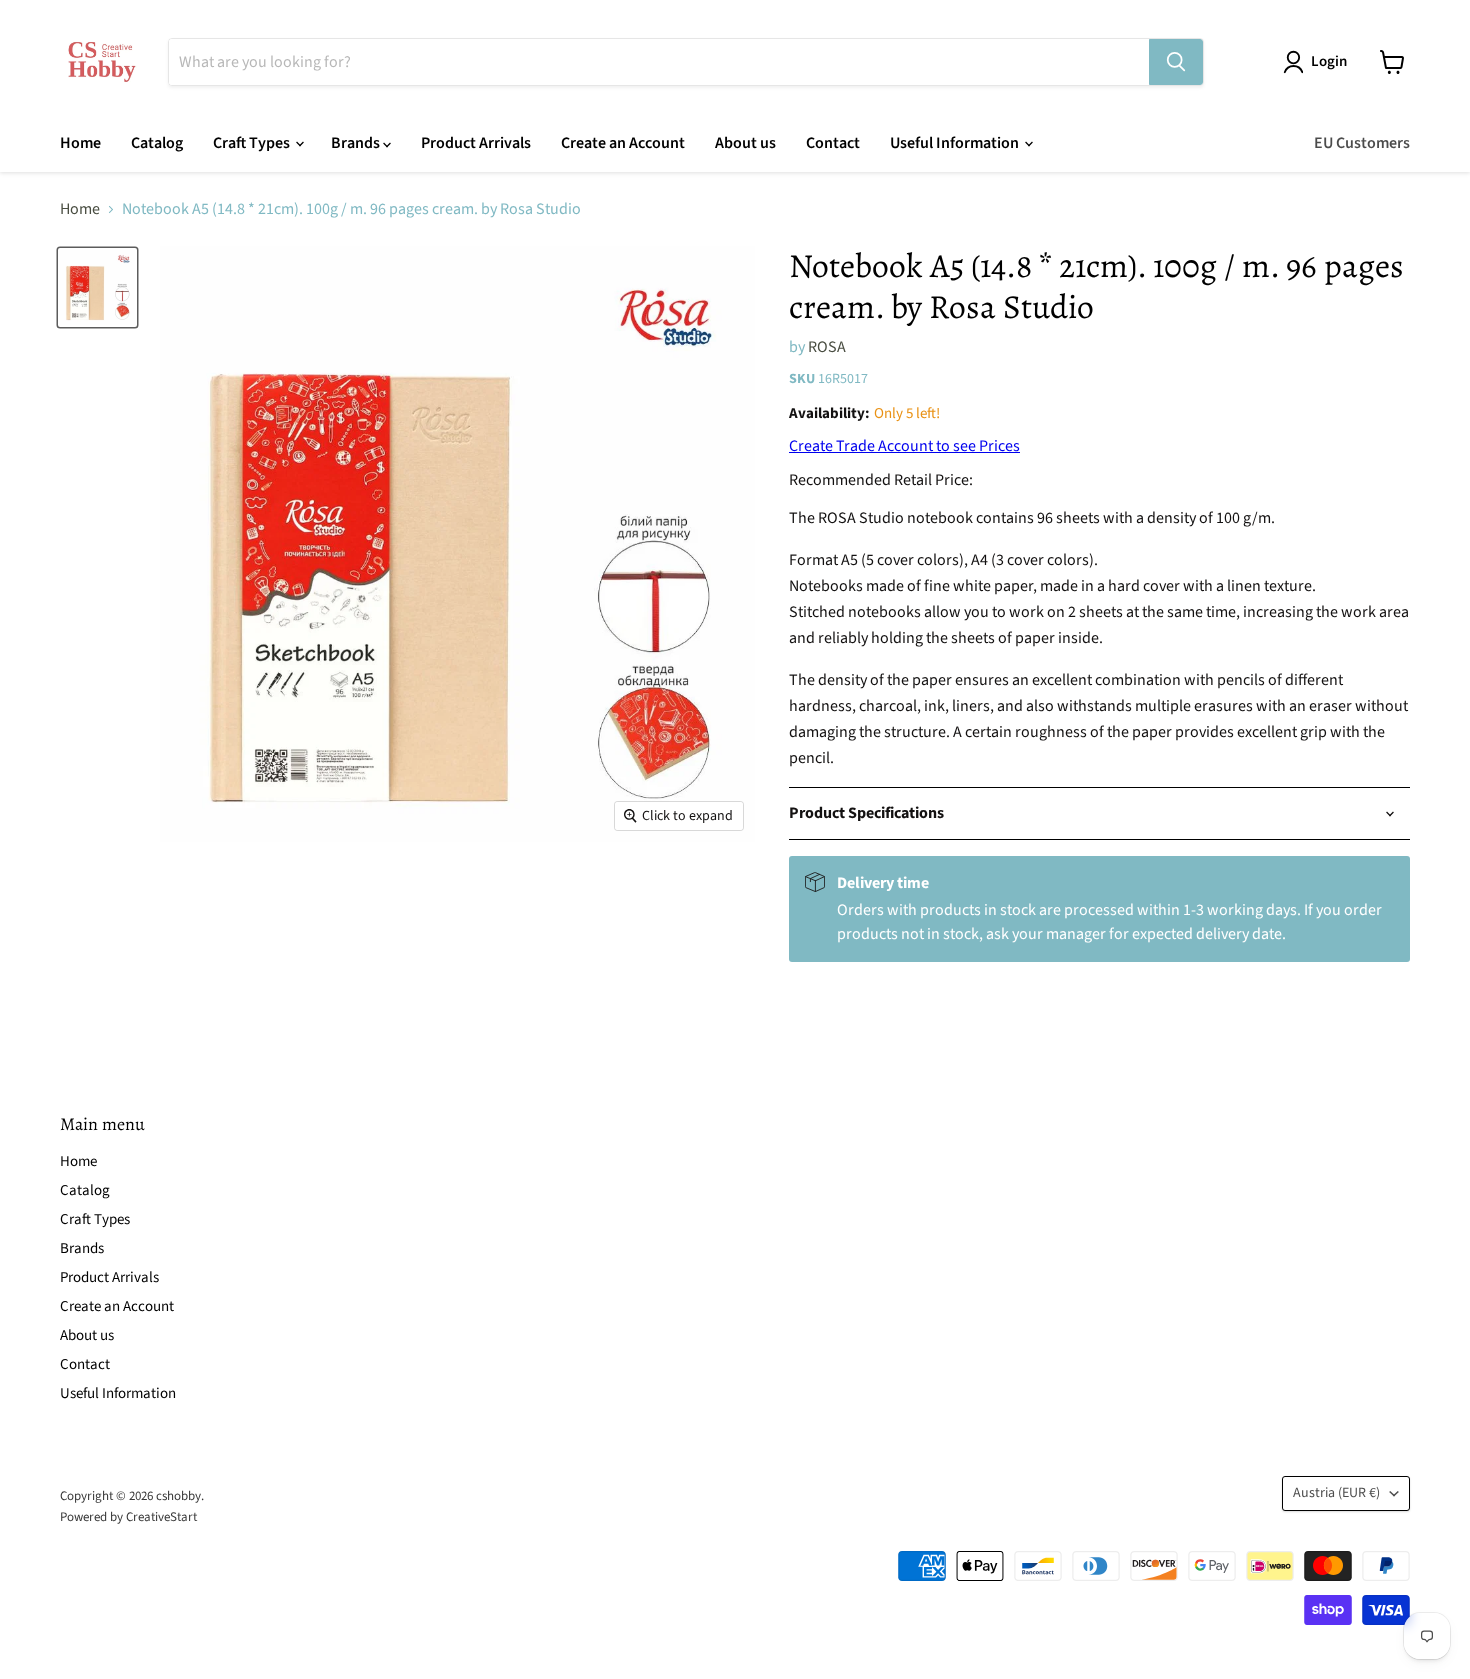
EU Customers (1362, 143)
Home (80, 143)
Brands (357, 143)
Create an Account (623, 143)
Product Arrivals (476, 143)
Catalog (157, 143)
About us (745, 143)
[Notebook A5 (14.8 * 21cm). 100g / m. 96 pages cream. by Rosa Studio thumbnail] (97, 287)
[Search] (1176, 62)
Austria (1336, 1493)
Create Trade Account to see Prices (904, 446)
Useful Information (956, 143)
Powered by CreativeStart (128, 1517)
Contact (833, 143)
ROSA (827, 347)
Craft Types (253, 143)
